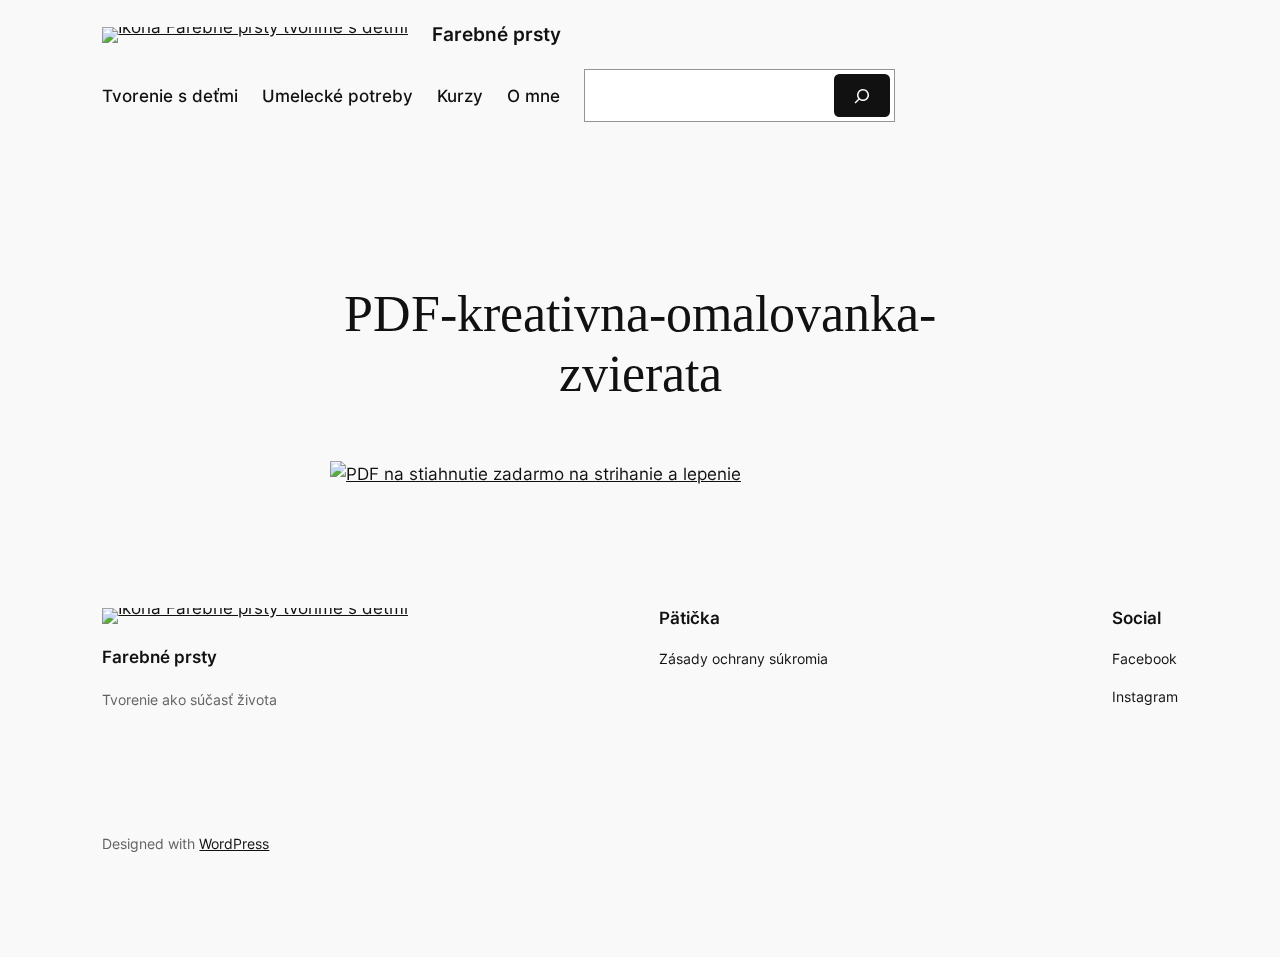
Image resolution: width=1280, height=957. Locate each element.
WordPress (234, 843)
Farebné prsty (496, 34)
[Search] (862, 95)
